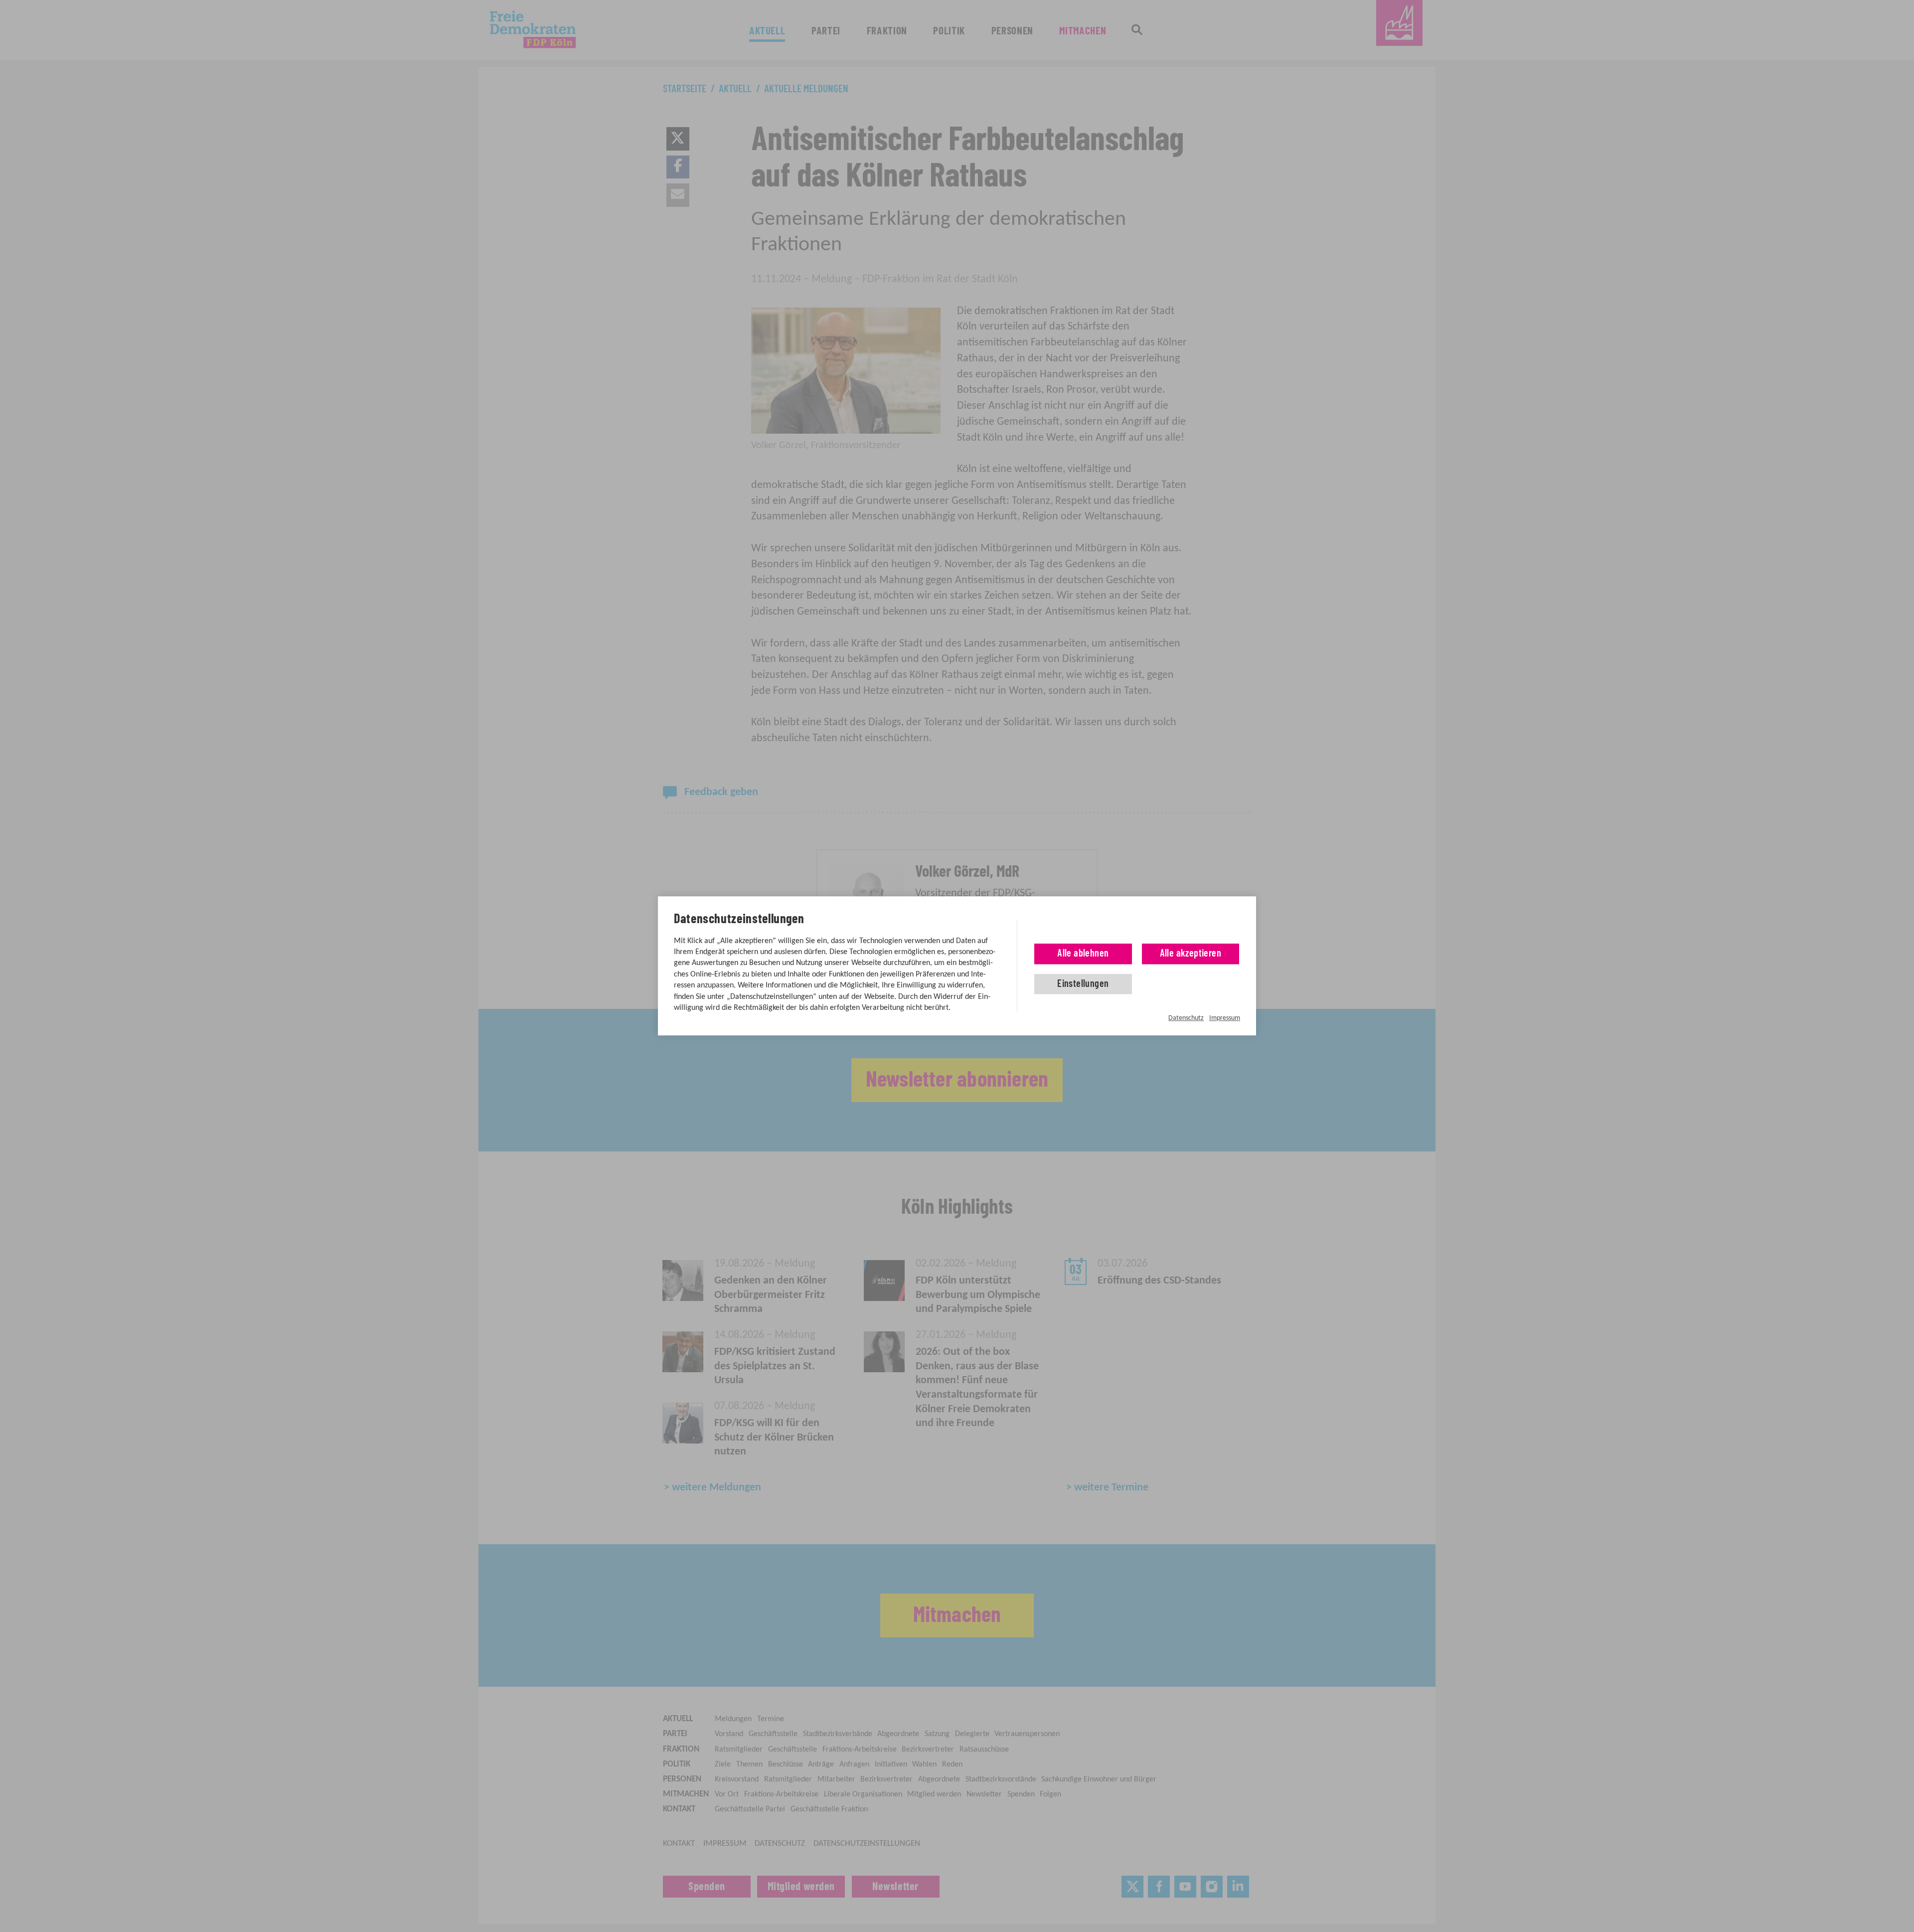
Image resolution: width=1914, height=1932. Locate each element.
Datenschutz (1186, 1018)
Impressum (1225, 1018)
